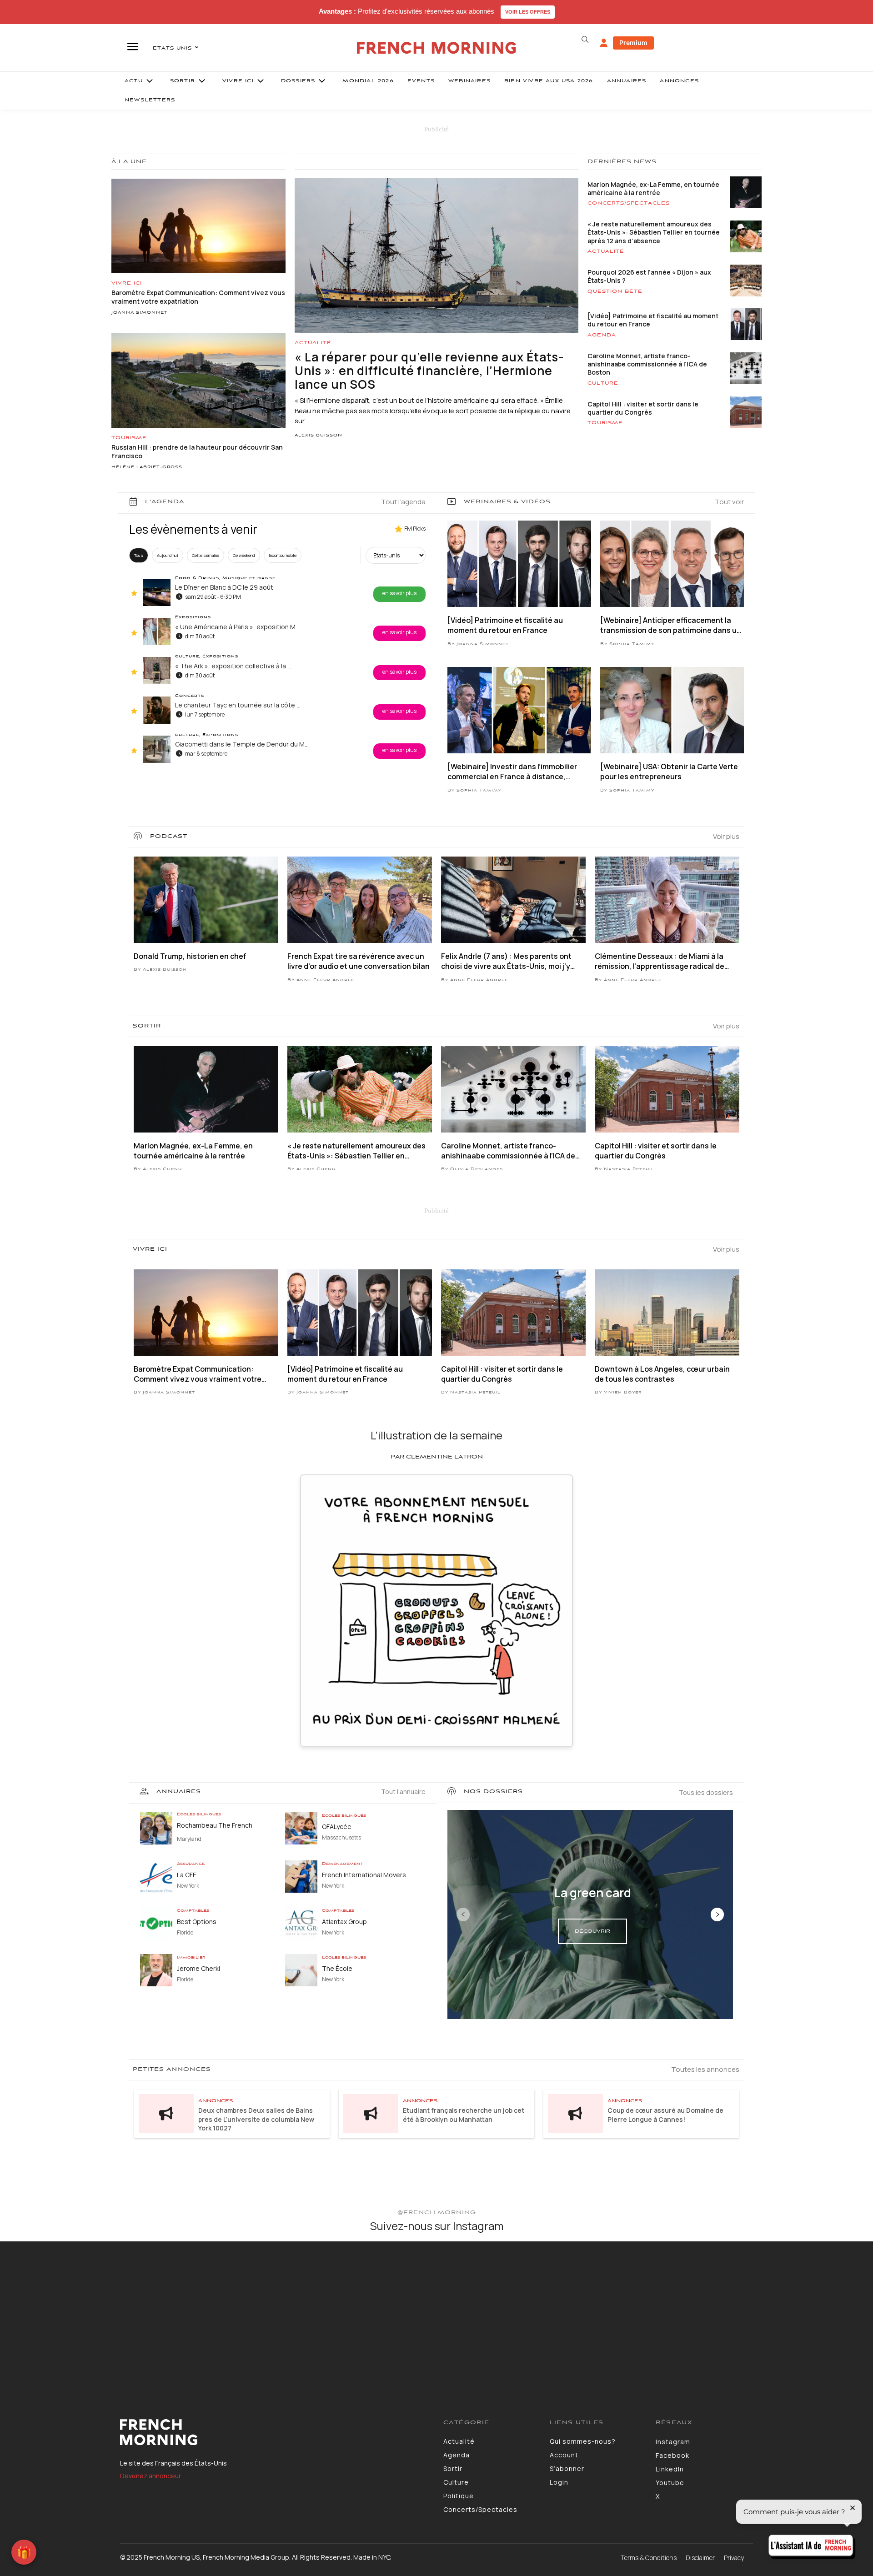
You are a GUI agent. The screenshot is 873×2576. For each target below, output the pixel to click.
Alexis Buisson (319, 436)
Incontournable (283, 555)
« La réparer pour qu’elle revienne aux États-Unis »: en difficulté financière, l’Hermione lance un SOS (429, 371)
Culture (603, 383)
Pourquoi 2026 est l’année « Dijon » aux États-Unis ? (649, 276)
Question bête (615, 291)
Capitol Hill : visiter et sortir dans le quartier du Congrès (643, 408)
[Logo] (275, 2432)
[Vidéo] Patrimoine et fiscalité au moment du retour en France (653, 320)
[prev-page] (463, 1914)
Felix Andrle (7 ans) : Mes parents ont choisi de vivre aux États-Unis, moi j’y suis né (506, 961)
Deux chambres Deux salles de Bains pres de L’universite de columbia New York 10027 (256, 2119)
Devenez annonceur (151, 2476)
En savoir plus (399, 593)
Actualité (313, 343)
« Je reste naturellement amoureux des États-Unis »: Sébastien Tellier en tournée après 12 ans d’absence (654, 232)
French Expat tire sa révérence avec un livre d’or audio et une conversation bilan (359, 961)
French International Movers (364, 1875)
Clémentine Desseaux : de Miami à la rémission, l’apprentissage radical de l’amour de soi (660, 961)
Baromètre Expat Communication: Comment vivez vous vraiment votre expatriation (198, 1374)
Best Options (197, 1922)
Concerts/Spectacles (629, 203)
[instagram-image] (72, 2313)
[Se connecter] (604, 43)
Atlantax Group (344, 1922)
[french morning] (437, 48)
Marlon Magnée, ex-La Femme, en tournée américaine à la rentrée (653, 188)
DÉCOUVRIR (592, 1931)
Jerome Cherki (198, 1968)
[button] (585, 40)
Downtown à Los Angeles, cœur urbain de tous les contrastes (662, 1374)
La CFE (187, 1875)
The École (337, 1968)
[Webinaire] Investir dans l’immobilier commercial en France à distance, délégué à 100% (512, 772)
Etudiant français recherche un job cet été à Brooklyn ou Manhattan (464, 2115)
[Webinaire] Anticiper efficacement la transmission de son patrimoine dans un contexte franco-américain (671, 625)
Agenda (602, 335)
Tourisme (129, 438)
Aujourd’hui (168, 555)
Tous (139, 555)
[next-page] (717, 1914)
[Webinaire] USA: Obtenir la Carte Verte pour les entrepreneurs (669, 772)
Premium (633, 43)
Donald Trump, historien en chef (190, 956)
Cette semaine (206, 555)
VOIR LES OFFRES (528, 12)
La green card (593, 1893)
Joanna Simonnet (140, 313)
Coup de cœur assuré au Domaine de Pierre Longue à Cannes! (665, 2115)
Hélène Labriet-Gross (147, 467)
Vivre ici (127, 283)
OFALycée (337, 1827)
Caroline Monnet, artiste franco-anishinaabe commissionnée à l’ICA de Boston (647, 364)
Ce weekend (244, 555)
